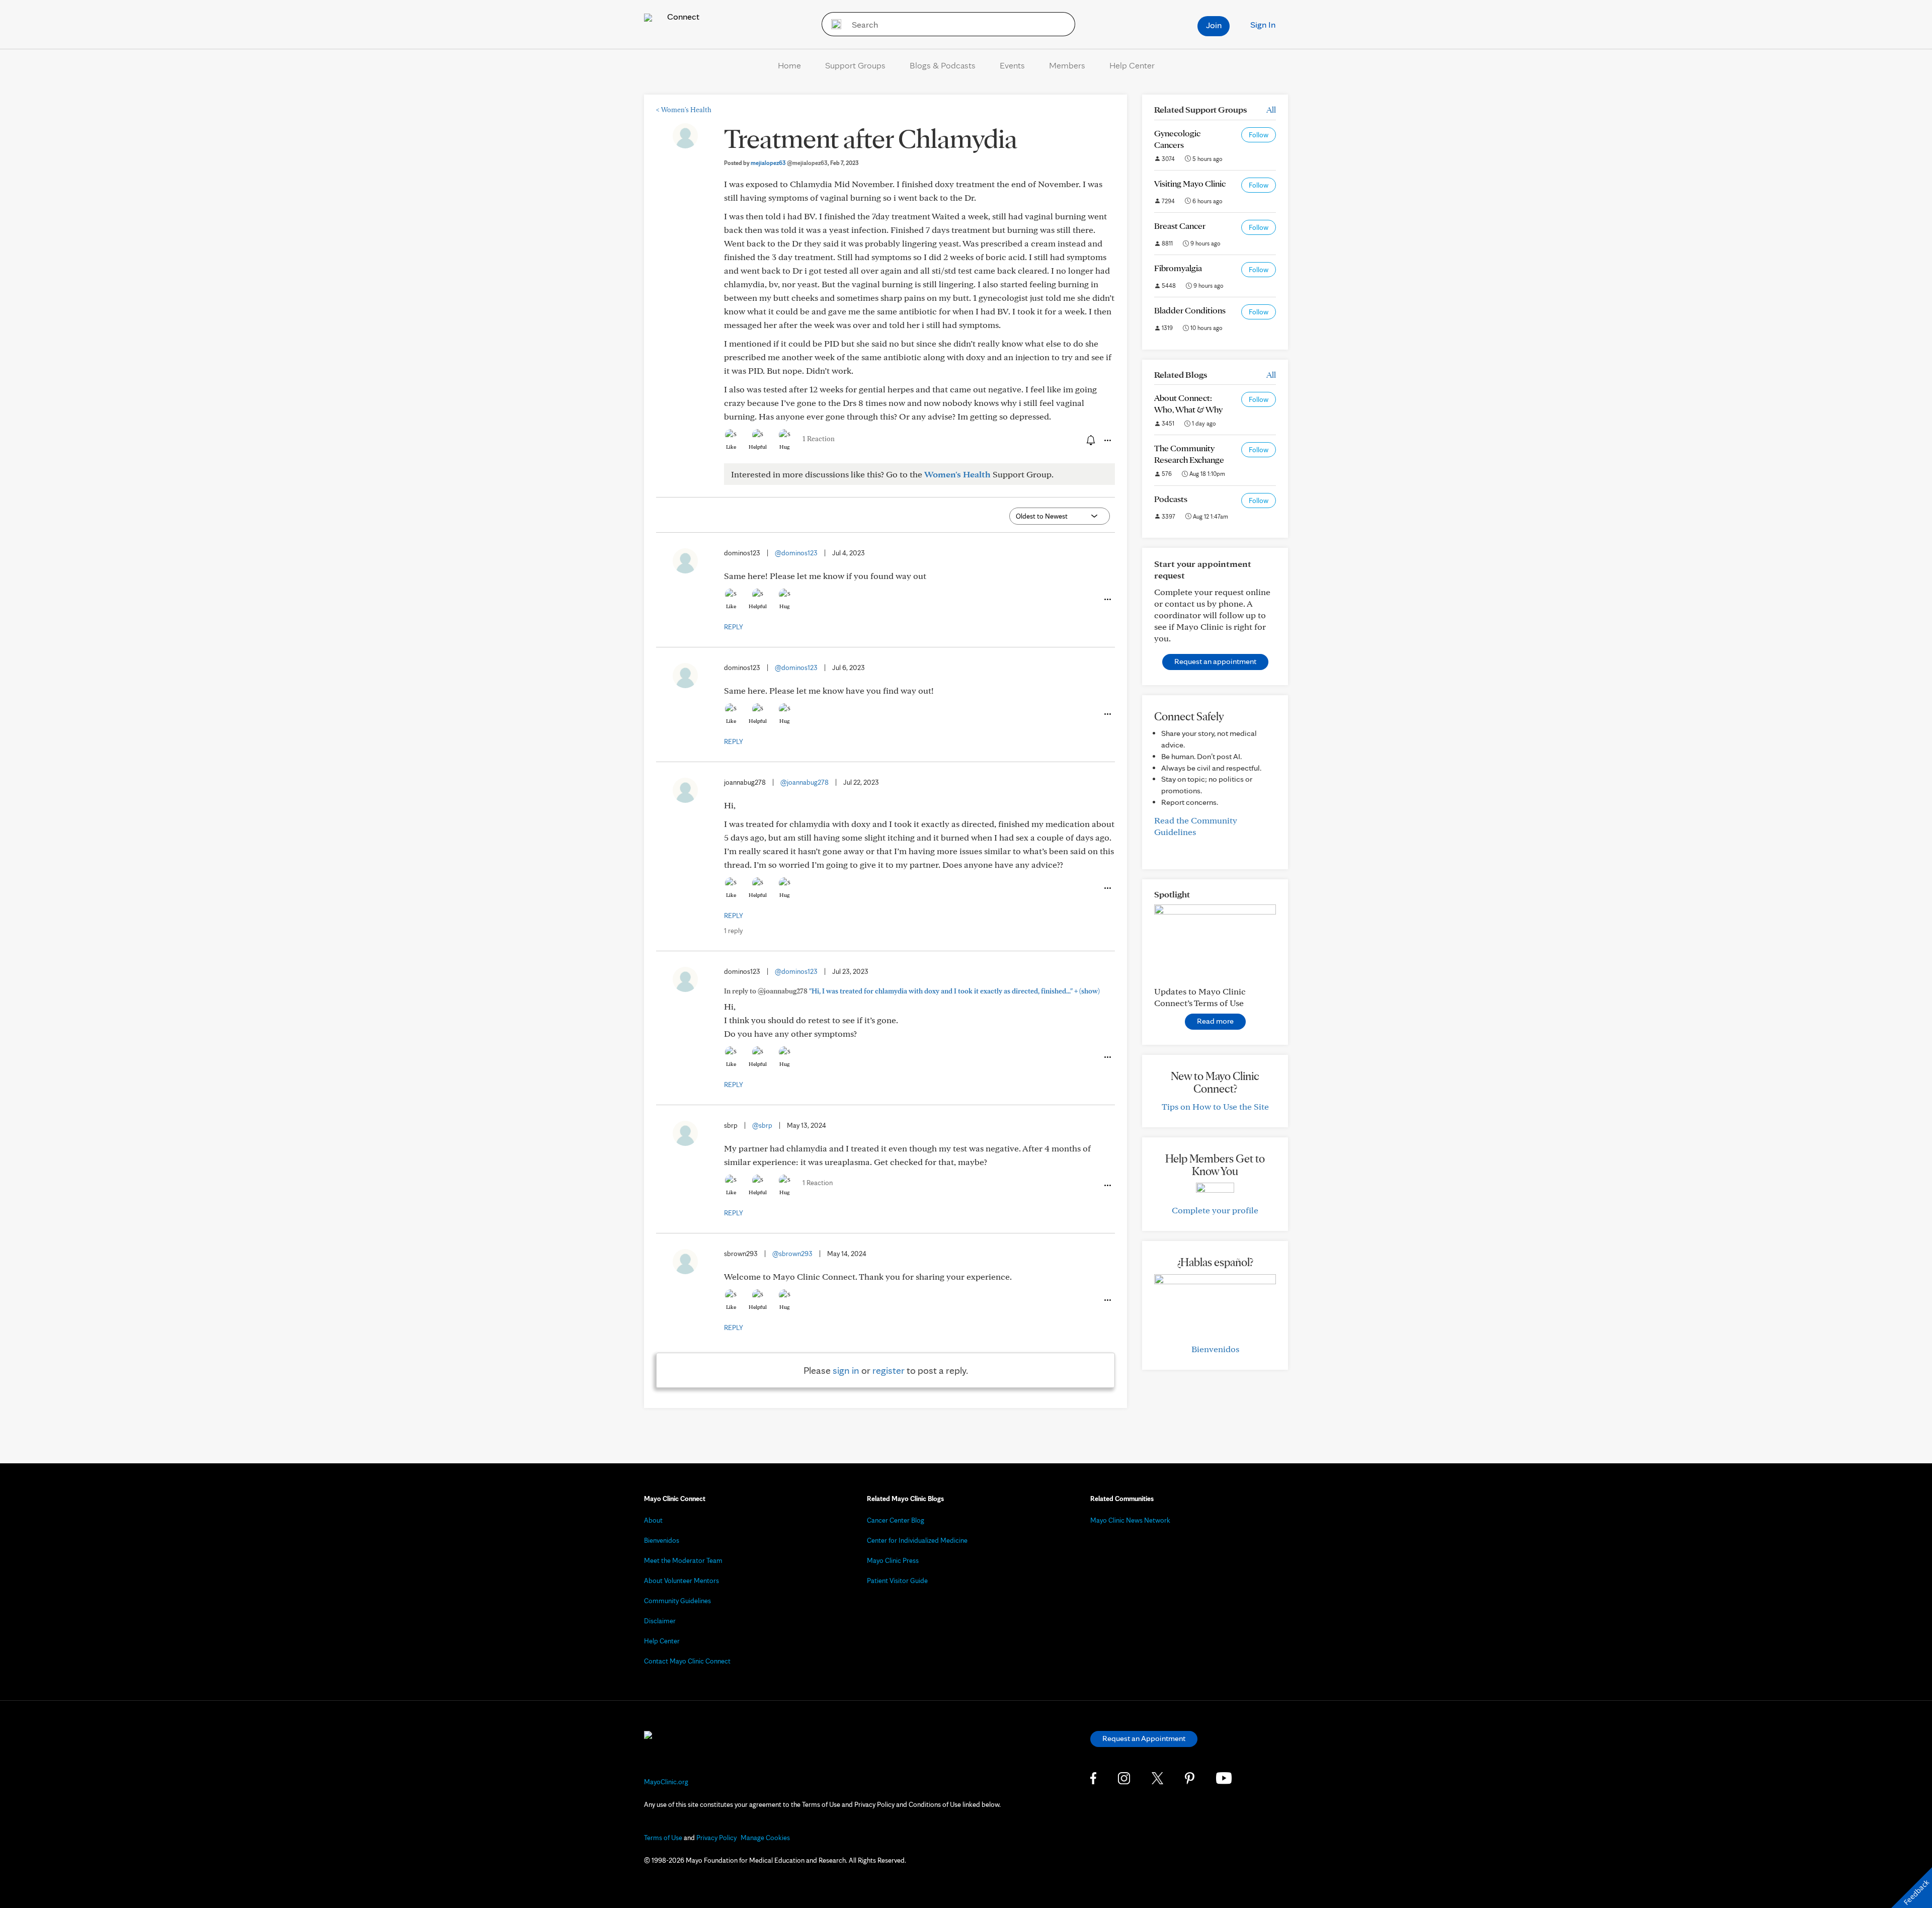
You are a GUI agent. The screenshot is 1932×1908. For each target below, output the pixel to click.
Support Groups (855, 65)
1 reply (733, 931)
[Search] (833, 24)
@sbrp (762, 1125)
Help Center (1132, 65)
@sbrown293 (792, 1254)
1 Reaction (819, 439)
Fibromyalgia (1178, 268)
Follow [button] (1259, 135)
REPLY (734, 627)
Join (1214, 25)
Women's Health (684, 110)
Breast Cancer (1180, 226)
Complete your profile (1215, 1210)
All (1271, 109)
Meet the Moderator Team (683, 1560)
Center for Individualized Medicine (917, 1540)
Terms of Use (663, 1838)
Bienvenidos (1215, 1349)
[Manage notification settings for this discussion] (1090, 440)
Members (1067, 65)
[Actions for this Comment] (1107, 600)
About (653, 1520)
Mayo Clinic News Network (1130, 1520)
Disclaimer (660, 1621)
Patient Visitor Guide (897, 1581)
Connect (682, 16)
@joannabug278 (804, 782)
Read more (1215, 1021)
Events (1012, 65)
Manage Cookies (765, 1838)
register (889, 1370)
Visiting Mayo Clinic (1190, 183)
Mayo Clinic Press (893, 1560)
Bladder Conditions (1190, 310)
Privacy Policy (716, 1838)
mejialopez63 (789, 163)
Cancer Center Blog (896, 1520)
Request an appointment (1215, 661)
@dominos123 (796, 553)
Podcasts (1171, 499)
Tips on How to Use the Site (1215, 1106)
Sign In (1263, 24)
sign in (846, 1370)
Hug (785, 447)
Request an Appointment (1144, 1738)
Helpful (758, 447)
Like (731, 447)
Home (789, 65)
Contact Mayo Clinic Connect (687, 1661)
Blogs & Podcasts (943, 65)
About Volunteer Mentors (681, 1581)
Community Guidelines (677, 1601)
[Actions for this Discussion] (1107, 441)
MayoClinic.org (666, 1782)
